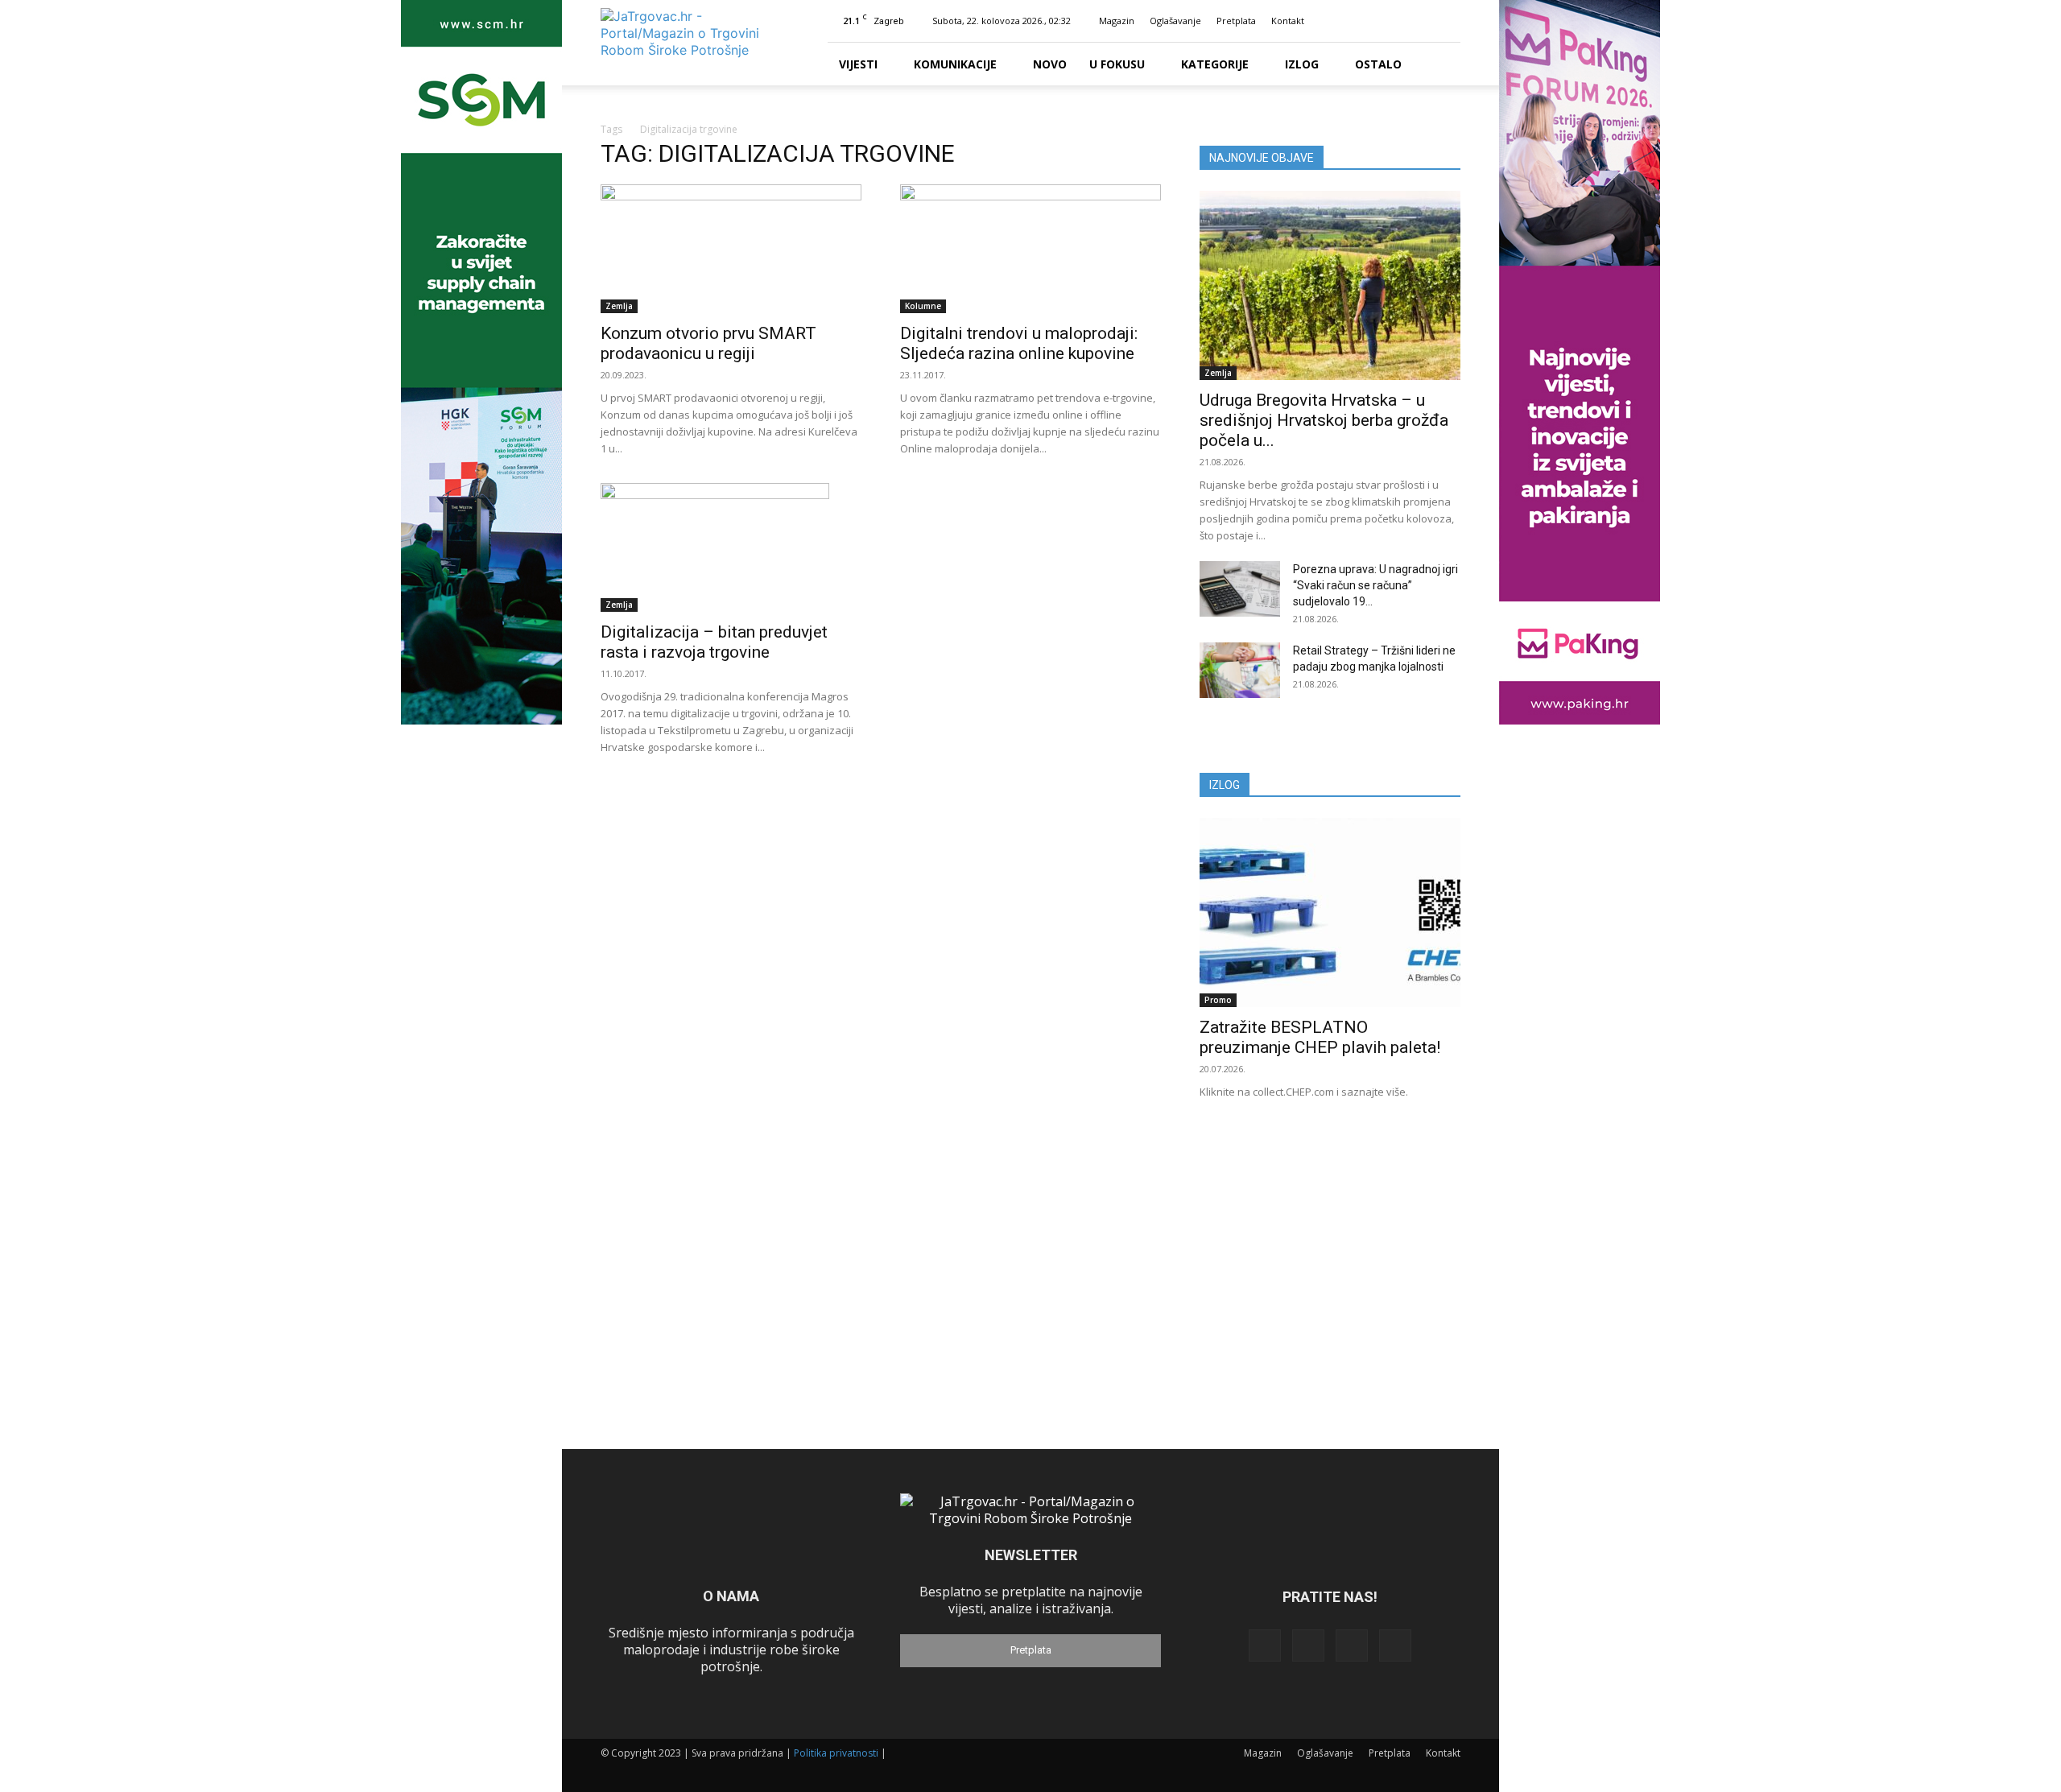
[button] (1344, 21)
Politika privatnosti (836, 1753)
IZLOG (1225, 785)
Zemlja (619, 306)
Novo (1050, 64)
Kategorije (1215, 64)
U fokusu (1117, 64)
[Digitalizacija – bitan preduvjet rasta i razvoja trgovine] (731, 547)
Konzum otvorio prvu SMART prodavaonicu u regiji (708, 343)
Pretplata (1236, 21)
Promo (1218, 1000)
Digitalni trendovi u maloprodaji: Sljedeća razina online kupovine (1019, 343)
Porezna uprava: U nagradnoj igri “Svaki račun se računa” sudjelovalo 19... (1375, 585)
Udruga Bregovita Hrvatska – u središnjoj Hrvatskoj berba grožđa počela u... (1324, 420)
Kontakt (1288, 21)
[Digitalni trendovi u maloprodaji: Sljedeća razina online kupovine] (1030, 249)
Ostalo (1378, 64)
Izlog (1302, 64)
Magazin (1117, 21)
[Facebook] (1369, 21)
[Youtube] (1448, 21)
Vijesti (858, 64)
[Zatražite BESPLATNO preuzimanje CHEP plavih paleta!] (1330, 913)
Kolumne (923, 306)
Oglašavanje (1175, 21)
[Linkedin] (1395, 21)
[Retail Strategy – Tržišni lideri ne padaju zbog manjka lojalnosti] (1240, 670)
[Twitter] (1422, 21)
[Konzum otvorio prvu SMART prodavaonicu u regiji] (731, 249)
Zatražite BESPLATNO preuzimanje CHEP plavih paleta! (1320, 1037)
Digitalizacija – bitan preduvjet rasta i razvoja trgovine (714, 642)
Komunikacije (955, 64)
